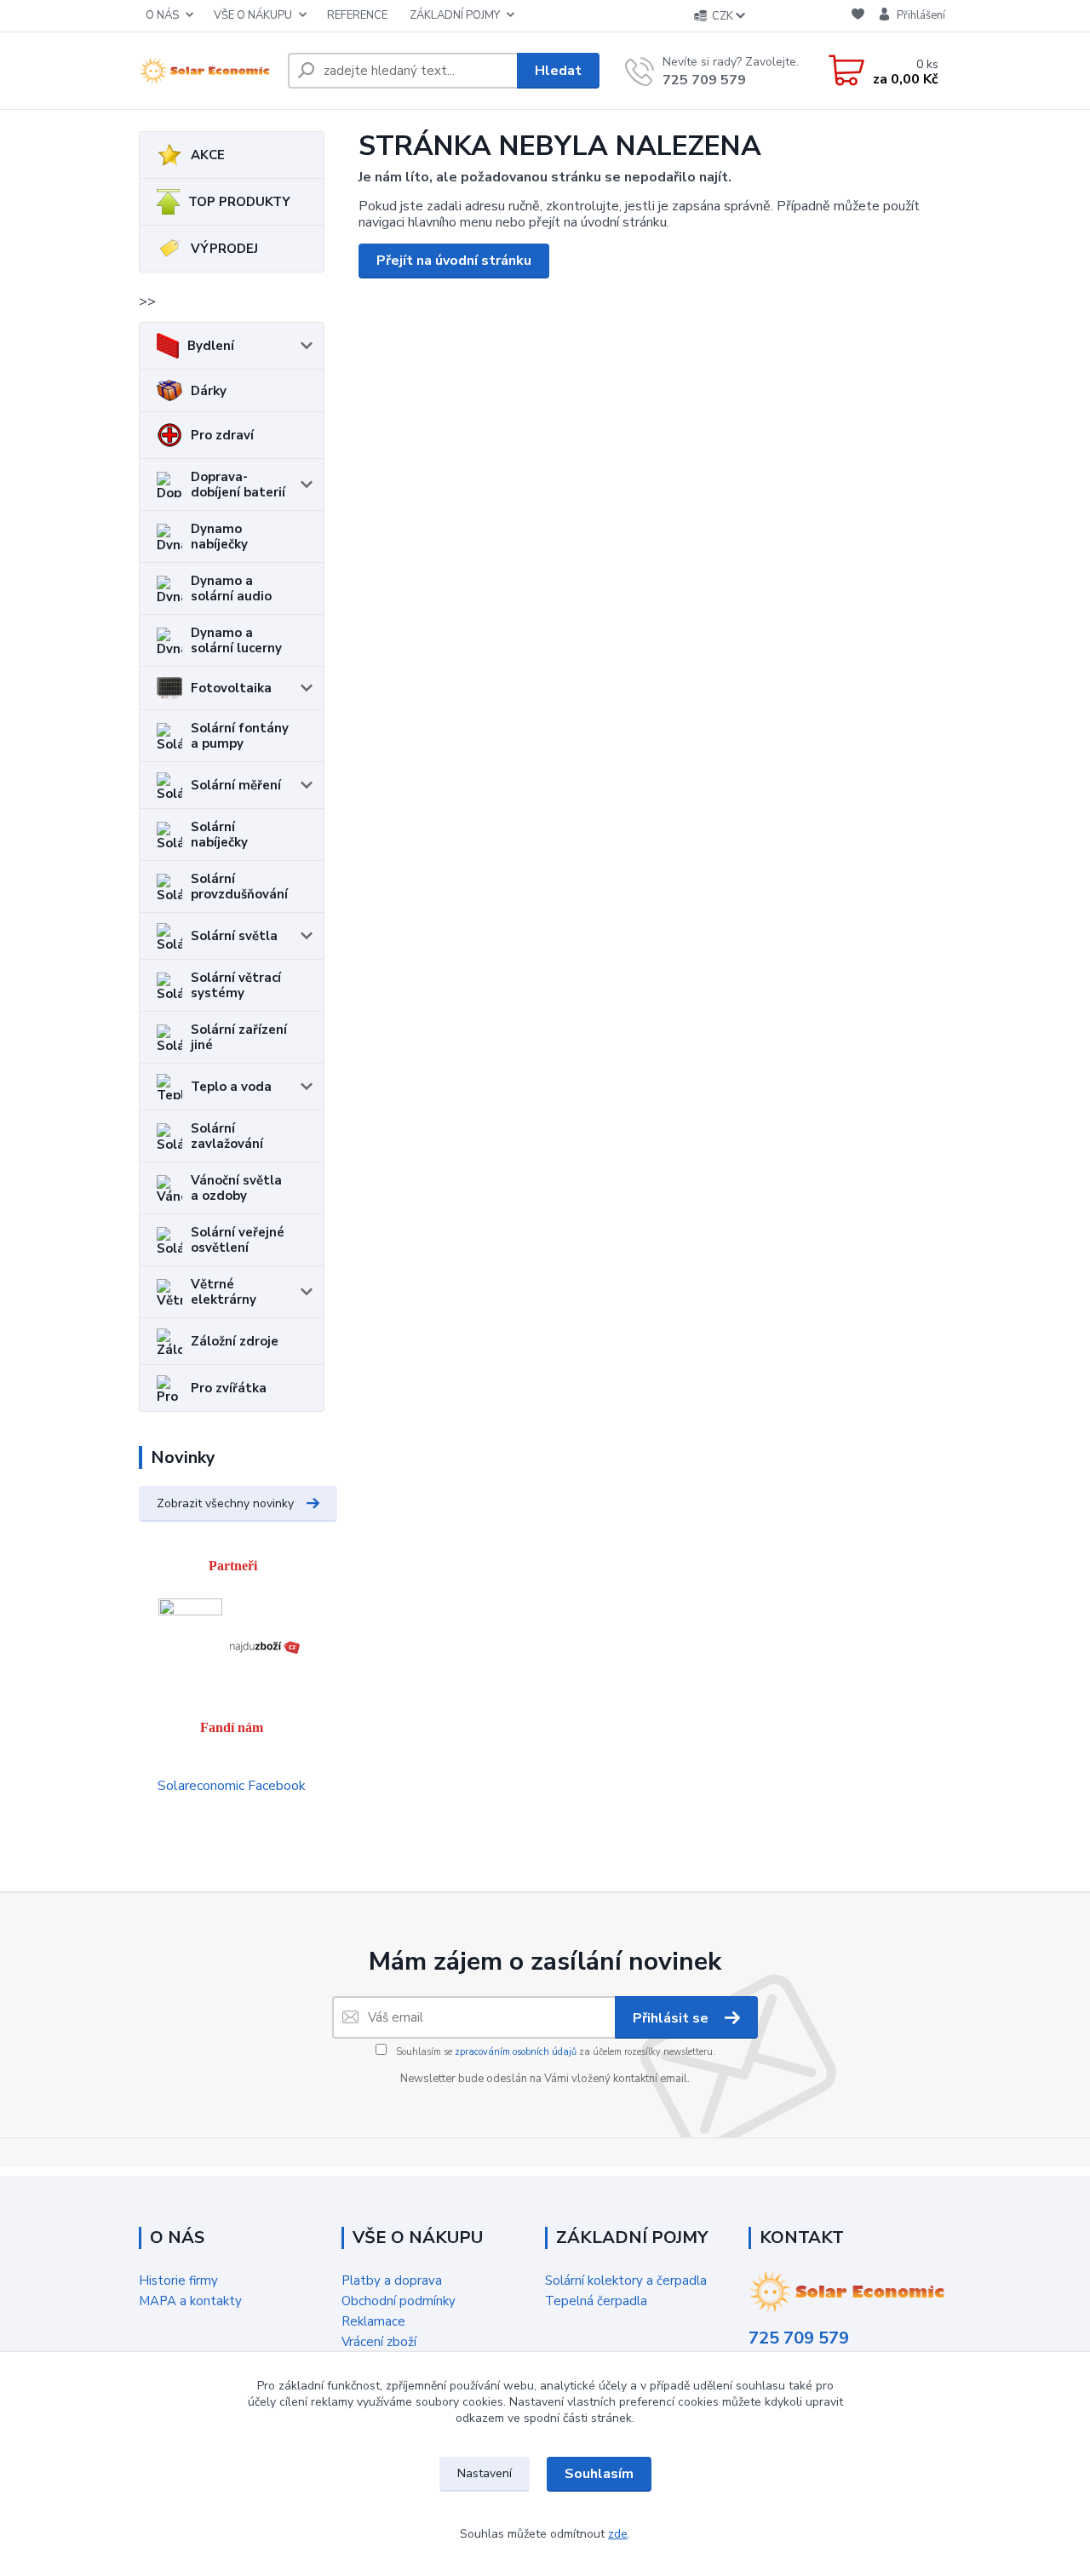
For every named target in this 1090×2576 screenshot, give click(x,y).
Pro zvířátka (229, 1388)
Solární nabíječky (219, 835)
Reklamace (373, 2321)
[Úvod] (207, 71)
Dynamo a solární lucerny (236, 640)
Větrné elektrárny (224, 1292)
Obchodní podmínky (399, 2301)
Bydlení (211, 346)
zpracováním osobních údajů (516, 2052)
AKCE (208, 155)
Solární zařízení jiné (239, 1037)
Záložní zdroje (235, 1341)
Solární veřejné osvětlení (238, 1240)
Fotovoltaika (231, 688)
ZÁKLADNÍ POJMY (455, 15)
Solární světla (234, 936)
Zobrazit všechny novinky (225, 1503)
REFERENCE (357, 15)
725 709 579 (704, 80)
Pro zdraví (222, 435)
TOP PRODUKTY (239, 202)
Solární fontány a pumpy (240, 736)
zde (618, 2534)
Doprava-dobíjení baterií (238, 485)
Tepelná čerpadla (596, 2301)
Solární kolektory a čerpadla (626, 2281)
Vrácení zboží (379, 2342)
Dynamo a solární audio (231, 588)
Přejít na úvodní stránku (454, 261)
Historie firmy (178, 2281)
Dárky (209, 391)
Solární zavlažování (227, 1136)
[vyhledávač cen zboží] (265, 1645)
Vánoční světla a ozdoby (236, 1188)
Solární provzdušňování (239, 886)
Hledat (558, 71)
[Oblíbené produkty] (858, 17)
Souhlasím (599, 2474)
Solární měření (236, 785)
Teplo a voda (231, 1087)
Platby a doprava (392, 2281)
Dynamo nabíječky (219, 536)
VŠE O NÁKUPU (253, 15)
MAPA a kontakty (190, 2301)
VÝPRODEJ (224, 249)
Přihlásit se (672, 2018)
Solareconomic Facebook (232, 1786)
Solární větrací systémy (236, 985)
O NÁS (162, 15)
